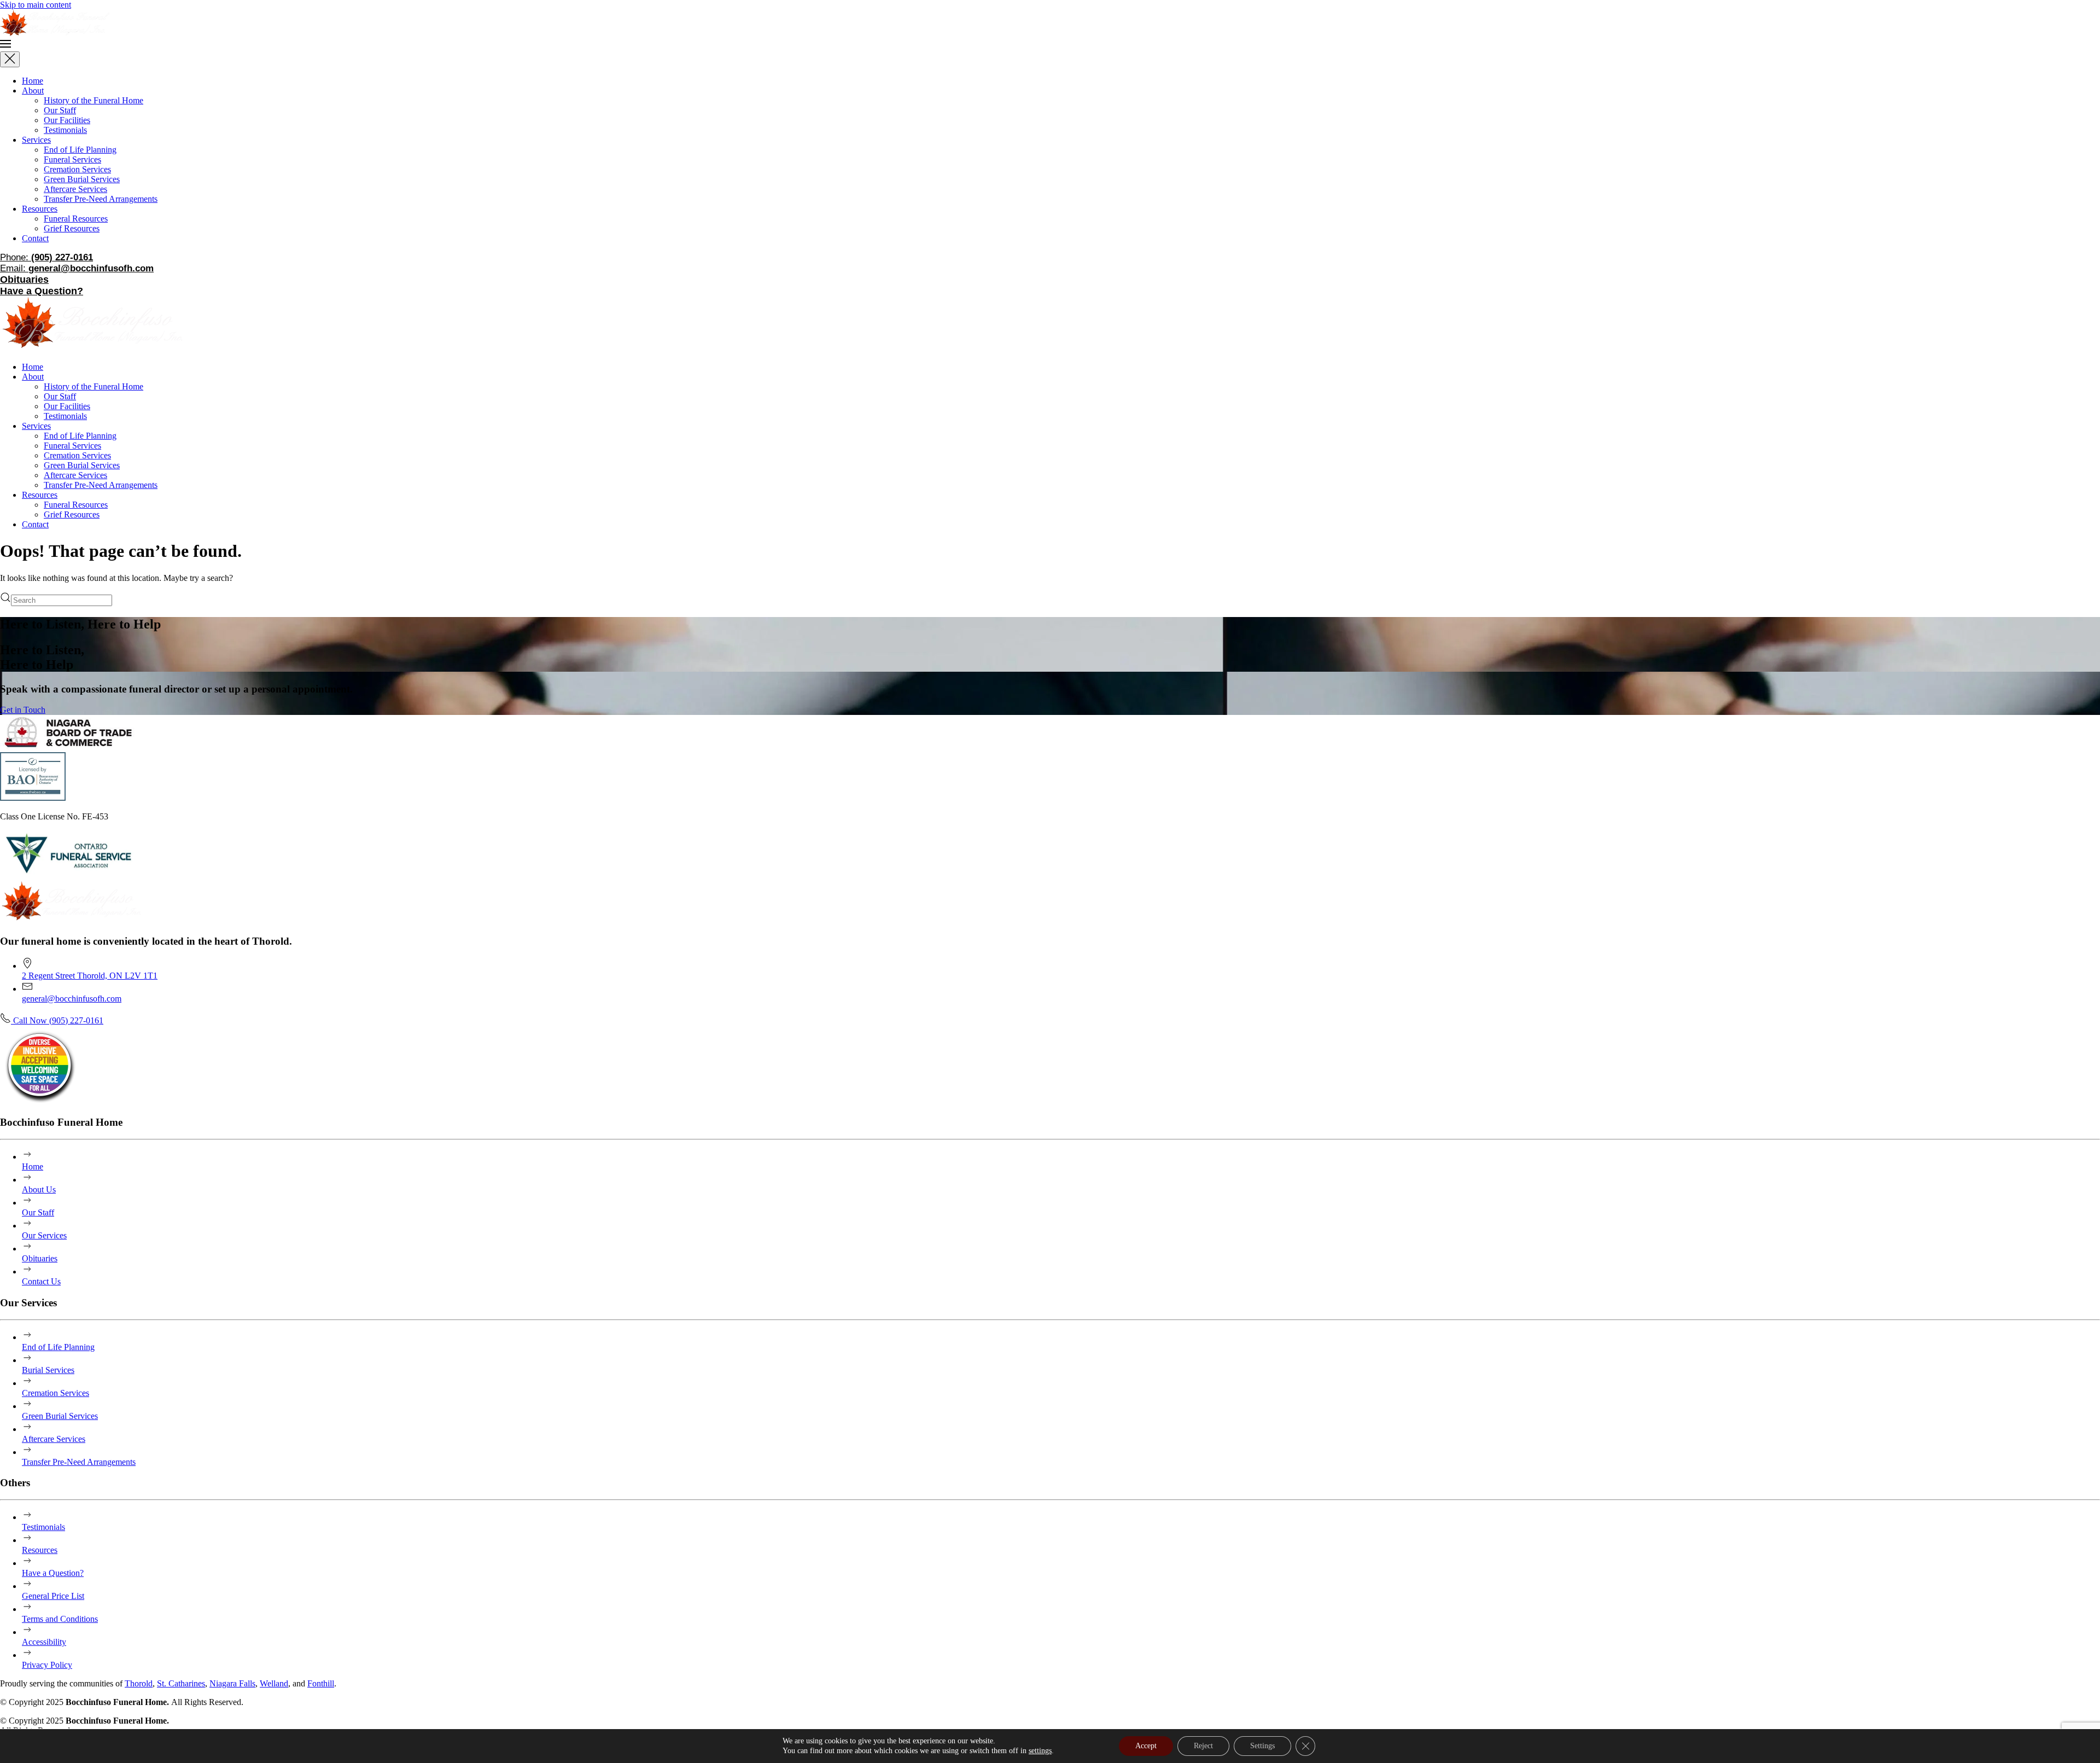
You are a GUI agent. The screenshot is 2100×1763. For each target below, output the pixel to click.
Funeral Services (72, 159)
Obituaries (24, 280)
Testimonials (65, 130)
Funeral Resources (76, 219)
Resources (40, 209)
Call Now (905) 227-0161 (57, 1020)
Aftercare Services (75, 189)
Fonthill (321, 1683)
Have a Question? (42, 291)
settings (1040, 1751)
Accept (1146, 1746)
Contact (35, 238)
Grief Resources (72, 228)
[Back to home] (55, 33)
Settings (1262, 1746)
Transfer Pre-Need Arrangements (101, 199)
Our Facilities (67, 120)
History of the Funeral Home (94, 100)
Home (33, 81)
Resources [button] (40, 495)
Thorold (139, 1683)
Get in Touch (23, 710)
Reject (1203, 1746)
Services (36, 140)
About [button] (33, 377)
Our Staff (60, 110)
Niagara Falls (232, 1683)
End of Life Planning (80, 150)
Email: (77, 268)
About (33, 91)
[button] (1050, 45)
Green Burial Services (82, 179)
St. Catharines (181, 1683)
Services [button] (36, 426)
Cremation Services (77, 169)
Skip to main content (36, 5)
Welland (274, 1683)
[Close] (10, 59)
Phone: (46, 257)
